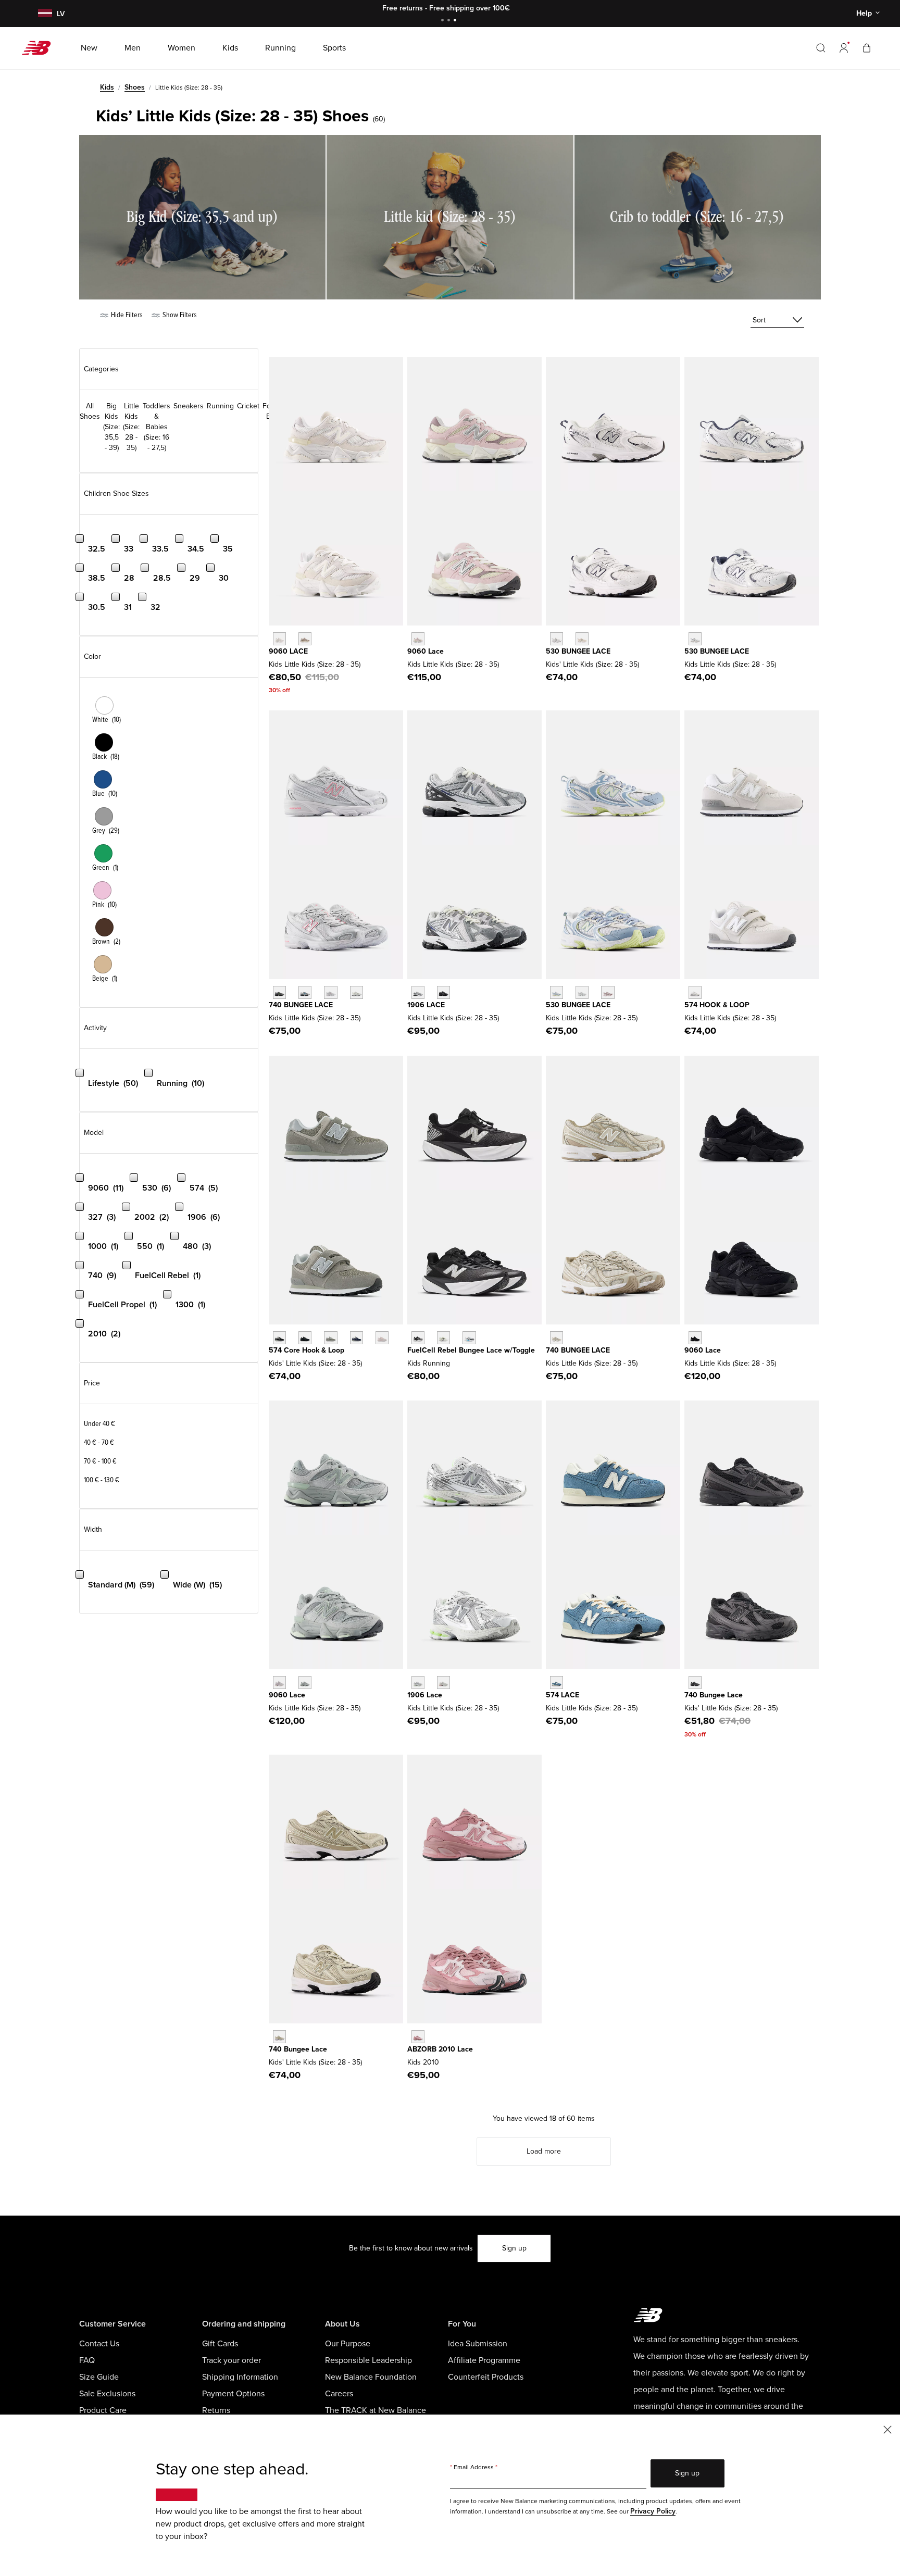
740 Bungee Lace (714, 1695)
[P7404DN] (557, 1338)
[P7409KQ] (279, 2037)
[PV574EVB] (279, 1338)
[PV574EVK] (382, 1338)
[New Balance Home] (40, 48)
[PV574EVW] (695, 992)
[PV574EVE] (305, 1338)
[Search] (821, 48)
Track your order (232, 2360)
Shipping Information (240, 2377)
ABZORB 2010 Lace (440, 2049)
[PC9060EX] (305, 639)
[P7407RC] (357, 992)
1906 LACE (426, 1005)
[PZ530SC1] (582, 639)
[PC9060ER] (279, 639)
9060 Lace (426, 651)
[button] (844, 48)
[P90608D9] (279, 1683)
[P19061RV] (418, 1683)
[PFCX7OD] (469, 1338)
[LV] (44, 14)
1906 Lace (425, 1695)
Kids (107, 87)
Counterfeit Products (486, 2377)
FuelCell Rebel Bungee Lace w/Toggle (471, 1350)
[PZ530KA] (695, 639)
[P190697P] (443, 992)
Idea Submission (478, 2344)
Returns (216, 2410)
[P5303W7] (557, 992)
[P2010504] (418, 2037)
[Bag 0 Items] (867, 48)
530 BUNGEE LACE (578, 651)
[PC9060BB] (695, 1338)
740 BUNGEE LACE (301, 1005)
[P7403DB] (330, 992)
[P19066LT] (443, 1683)
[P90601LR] (305, 1683)
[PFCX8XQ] (443, 1338)
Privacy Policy (653, 2511)
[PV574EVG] (330, 1338)
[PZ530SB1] (557, 639)
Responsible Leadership (368, 2360)
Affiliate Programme (484, 2360)
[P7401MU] (279, 992)
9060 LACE (288, 651)
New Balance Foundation (371, 2377)
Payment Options (233, 2394)
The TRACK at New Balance (376, 2410)
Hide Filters (126, 315)
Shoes (135, 87)
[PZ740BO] (695, 1683)
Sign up (514, 2248)
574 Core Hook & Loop (307, 1350)
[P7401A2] (305, 992)
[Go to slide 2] (450, 21)
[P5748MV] (557, 1683)
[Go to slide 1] (444, 21)
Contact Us (99, 2344)
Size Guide (99, 2377)
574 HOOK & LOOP (717, 1005)
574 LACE (562, 1695)
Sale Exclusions (107, 2394)
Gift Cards (220, 2344)
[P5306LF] (582, 992)
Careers (339, 2394)
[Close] (888, 2429)
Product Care (103, 2410)
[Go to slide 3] (456, 21)
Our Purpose (348, 2344)
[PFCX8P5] (418, 1338)
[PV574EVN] (357, 1338)
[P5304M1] (608, 992)
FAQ (87, 2360)
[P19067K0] (418, 992)
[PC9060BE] (418, 639)
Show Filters (179, 315)
